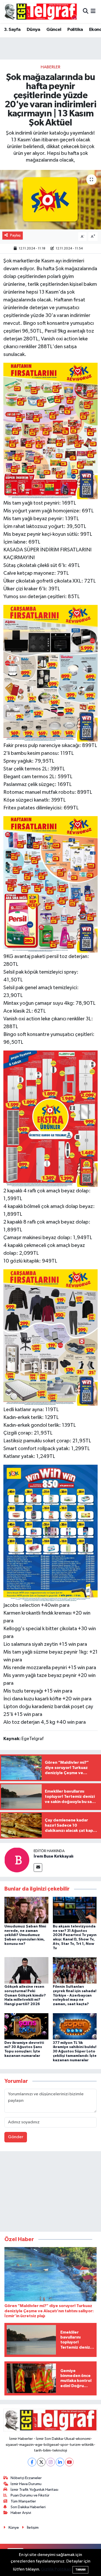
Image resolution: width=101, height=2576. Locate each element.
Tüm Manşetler (23, 2501)
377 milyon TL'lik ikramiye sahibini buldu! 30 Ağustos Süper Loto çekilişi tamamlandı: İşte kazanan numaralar (75, 2052)
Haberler (51, 67)
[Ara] (86, 12)
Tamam (80, 2570)
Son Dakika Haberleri (28, 2507)
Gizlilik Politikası (56, 2569)
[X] (41, 2462)
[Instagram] (51, 2462)
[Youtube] (69, 2462)
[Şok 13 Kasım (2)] (51, 673)
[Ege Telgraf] (41, 12)
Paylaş (15, 235)
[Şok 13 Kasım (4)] (51, 431)
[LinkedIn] (60, 2462)
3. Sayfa (12, 30)
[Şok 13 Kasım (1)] (51, 1533)
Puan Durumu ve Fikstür (30, 2495)
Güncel (54, 30)
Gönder (16, 2137)
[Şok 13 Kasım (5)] (51, 884)
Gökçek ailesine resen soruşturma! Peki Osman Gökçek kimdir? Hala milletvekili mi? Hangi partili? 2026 (25, 1995)
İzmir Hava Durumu (26, 2484)
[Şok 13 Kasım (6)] (51, 1337)
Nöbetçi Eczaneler (26, 2478)
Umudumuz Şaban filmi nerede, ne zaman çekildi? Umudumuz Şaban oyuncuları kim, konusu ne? (25, 1935)
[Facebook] (32, 2462)
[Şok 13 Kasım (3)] (51, 1118)
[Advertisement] (51, 2192)
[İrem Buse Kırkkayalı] (17, 1860)
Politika (75, 30)
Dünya (34, 30)
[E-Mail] (38, 1868)
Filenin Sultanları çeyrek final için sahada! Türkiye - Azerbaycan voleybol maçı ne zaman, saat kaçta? (75, 1995)
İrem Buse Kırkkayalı (53, 1856)
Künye (14, 2528)
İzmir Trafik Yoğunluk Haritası (34, 2490)
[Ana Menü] (93, 12)
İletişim (33, 2528)
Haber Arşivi (21, 2513)
